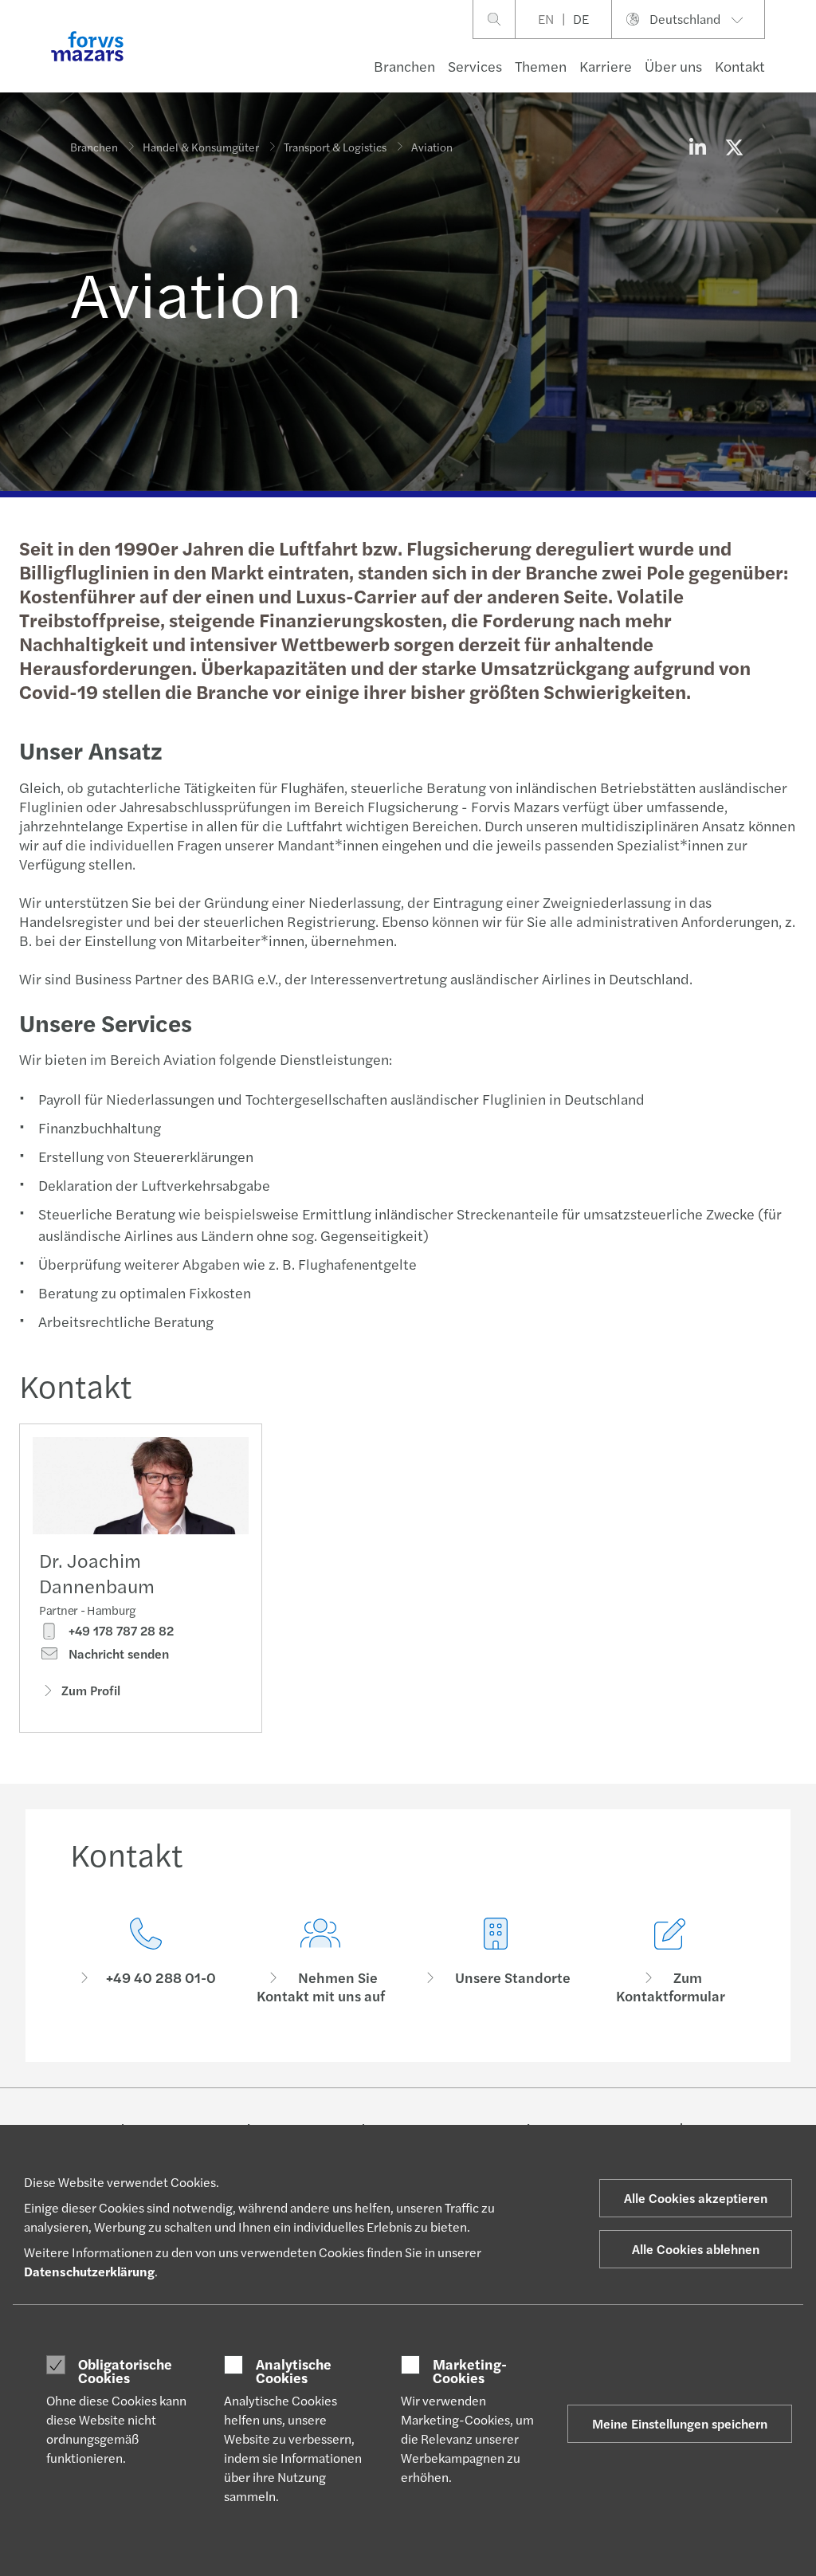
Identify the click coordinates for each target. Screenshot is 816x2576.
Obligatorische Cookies (125, 2371)
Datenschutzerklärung (89, 2271)
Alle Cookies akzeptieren (696, 2198)
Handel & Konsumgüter (201, 147)
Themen (541, 66)
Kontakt (740, 66)
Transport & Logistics (335, 147)
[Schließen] (799, 61)
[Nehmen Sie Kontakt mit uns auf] (321, 1961)
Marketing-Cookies (470, 2371)
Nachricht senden (117, 1654)
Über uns (673, 66)
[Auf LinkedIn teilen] (697, 147)
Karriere (606, 66)
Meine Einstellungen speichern (680, 2423)
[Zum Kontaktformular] (671, 1961)
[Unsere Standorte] (496, 1961)
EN (546, 19)
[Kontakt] (146, 1961)
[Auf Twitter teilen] (734, 147)
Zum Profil (91, 1690)
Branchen (404, 66)
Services (475, 66)
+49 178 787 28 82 (120, 1631)
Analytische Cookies (294, 2371)
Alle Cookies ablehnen (696, 2249)
